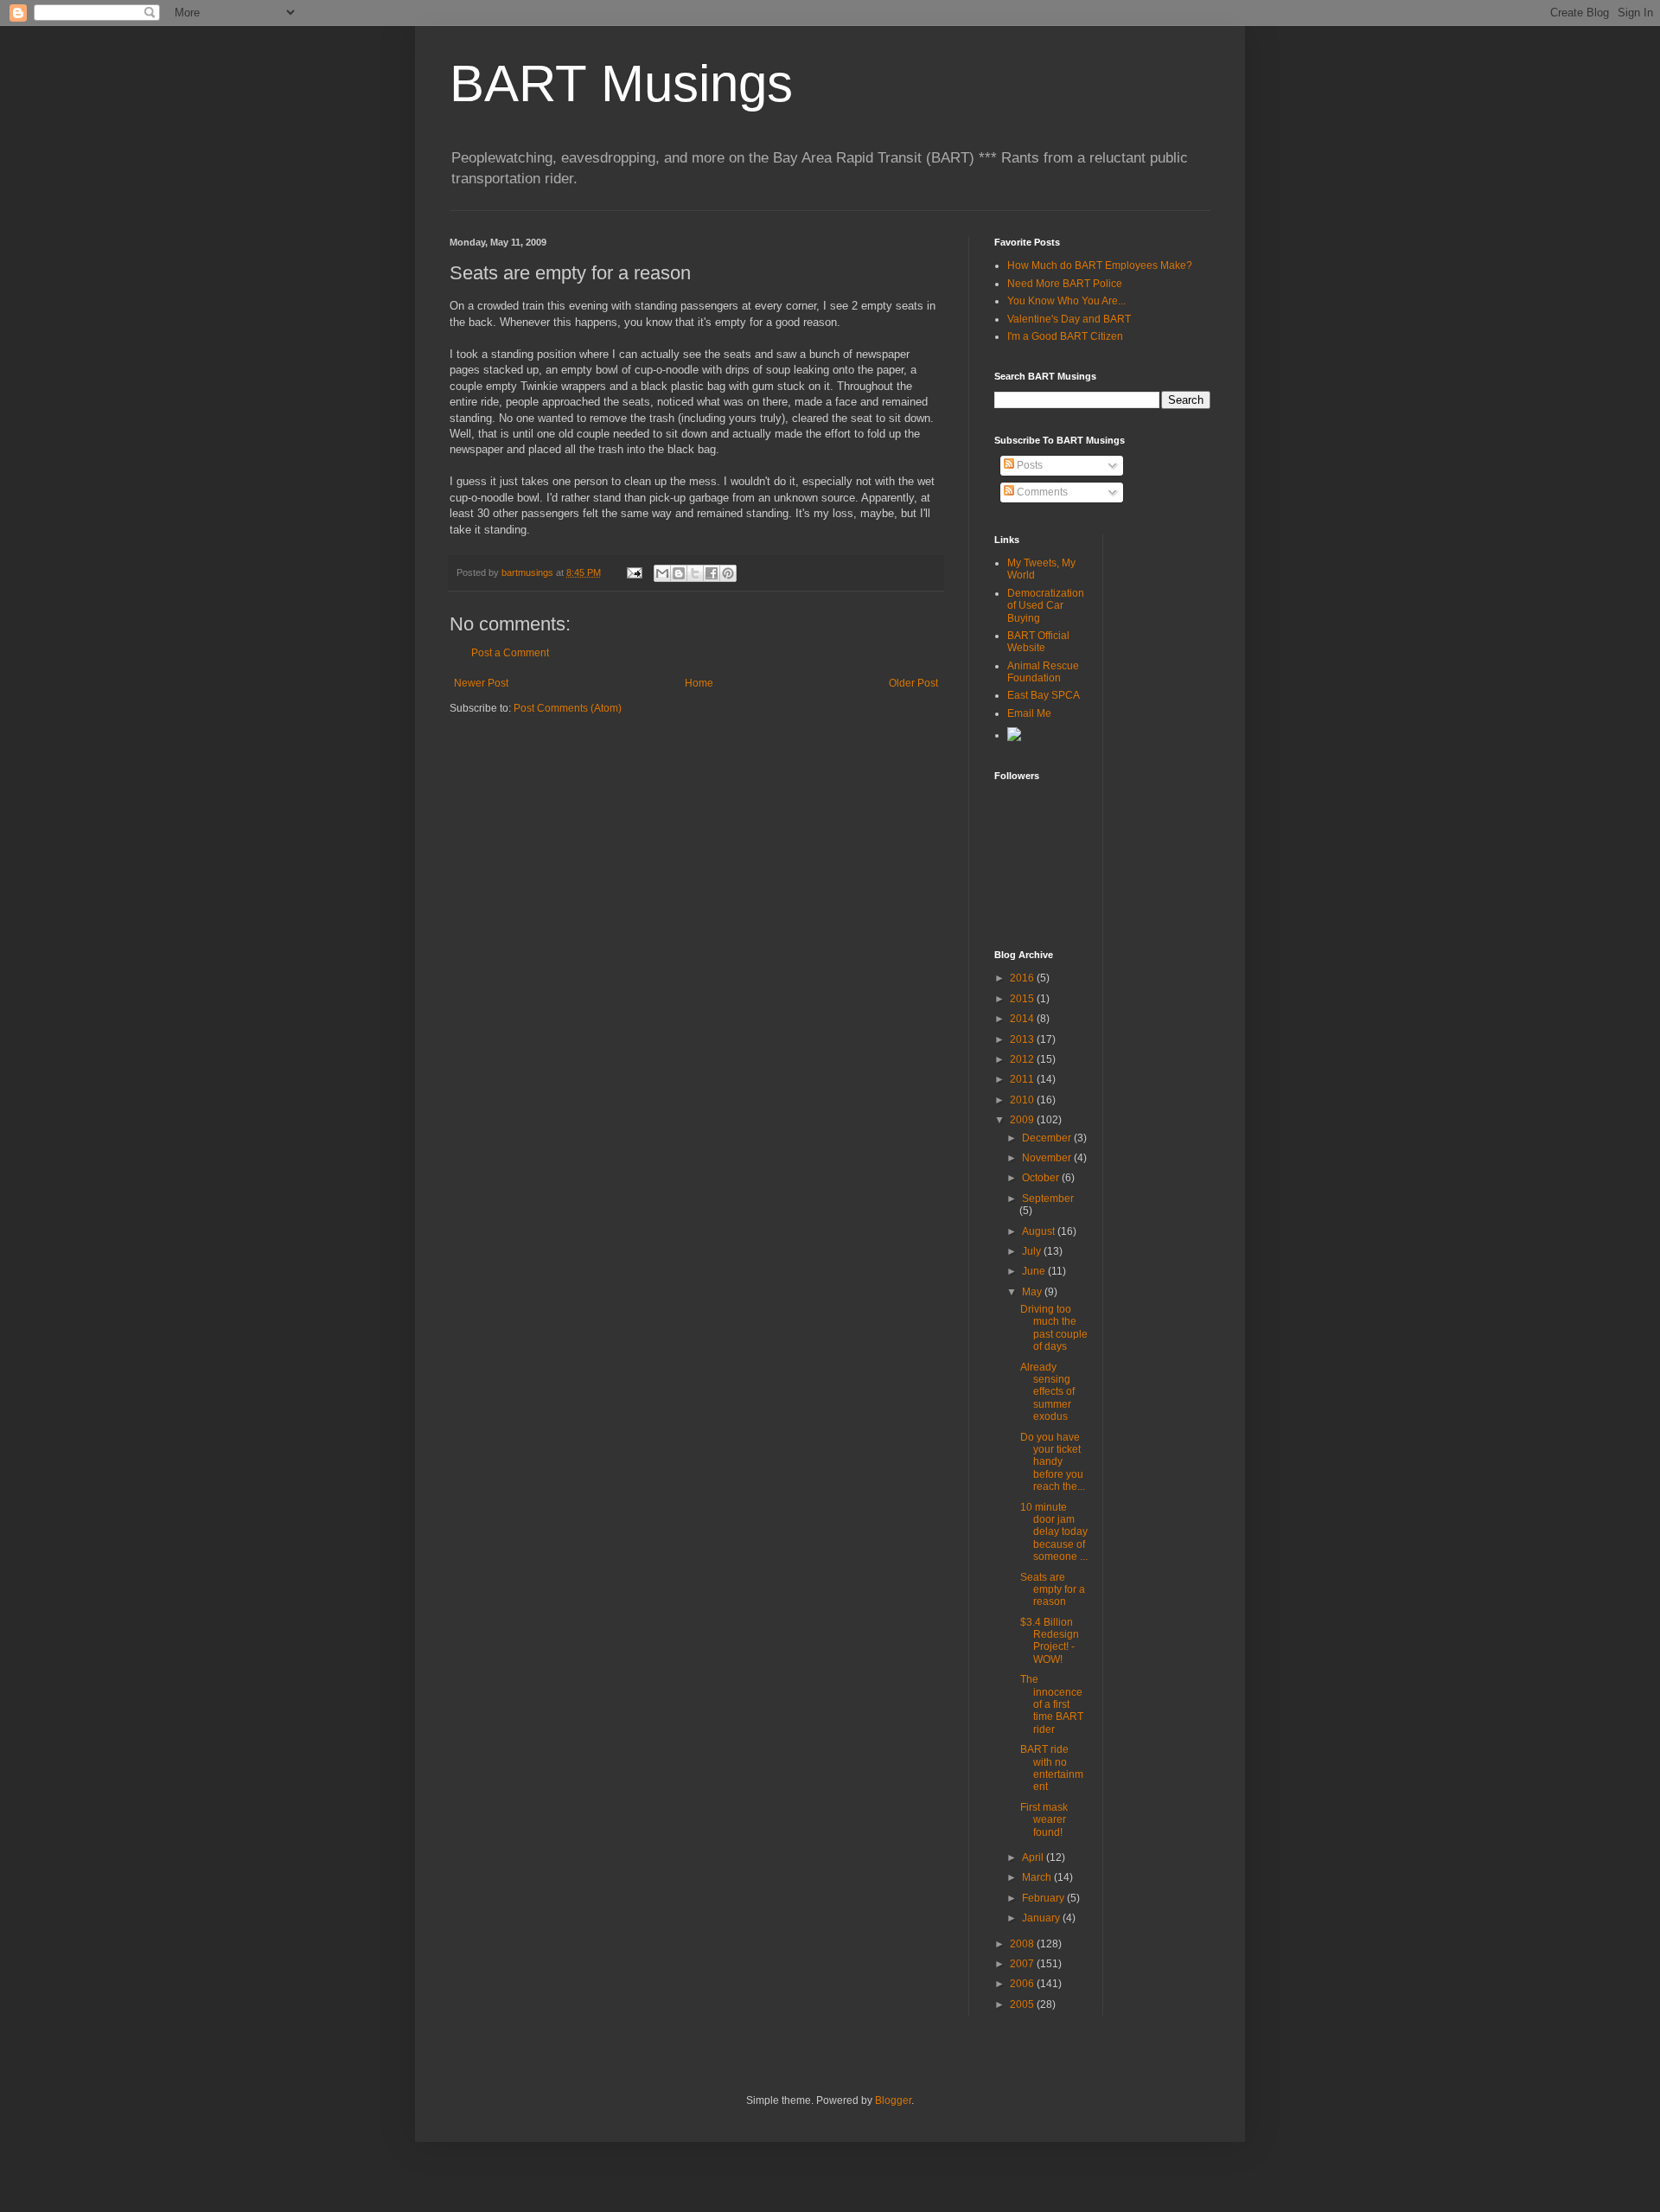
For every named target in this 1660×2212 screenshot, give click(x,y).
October (1042, 1178)
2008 (1023, 1944)
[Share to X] (695, 573)
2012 (1023, 1059)
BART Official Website (1038, 642)
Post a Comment (510, 653)
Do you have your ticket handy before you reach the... (1053, 1462)
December (1048, 1138)
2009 (1023, 1120)
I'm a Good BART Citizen (1065, 336)
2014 (1023, 1019)
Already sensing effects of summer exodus (1047, 1392)
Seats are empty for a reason (1053, 1590)
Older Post (913, 683)
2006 (1023, 1984)
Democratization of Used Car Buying (1046, 606)
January (1042, 1918)
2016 (1023, 978)
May (1033, 1292)
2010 (1023, 1100)
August (1040, 1231)
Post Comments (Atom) (568, 708)
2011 (1023, 1079)
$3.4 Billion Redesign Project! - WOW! (1050, 1641)
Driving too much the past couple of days (1054, 1328)
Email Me (1029, 713)
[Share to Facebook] (712, 573)
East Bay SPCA (1044, 695)
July (1033, 1251)
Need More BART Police (1065, 284)
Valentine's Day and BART (1069, 319)
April (1034, 1857)
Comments (1041, 492)
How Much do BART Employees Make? (1100, 265)
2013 (1023, 1039)
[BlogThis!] (679, 573)
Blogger (893, 2100)
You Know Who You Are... (1066, 301)
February (1044, 1898)
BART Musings (621, 83)
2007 (1023, 1964)
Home (699, 683)
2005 (1023, 2004)
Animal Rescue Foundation (1043, 672)
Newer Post (481, 683)
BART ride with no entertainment (1052, 1768)
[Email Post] (634, 572)
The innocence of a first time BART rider (1052, 1704)
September (1048, 1199)
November (1048, 1158)
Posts (1028, 465)
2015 (1023, 999)
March (1038, 1877)
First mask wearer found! (1044, 1820)
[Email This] (662, 573)
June (1035, 1271)
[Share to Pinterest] (728, 573)
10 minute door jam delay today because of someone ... (1054, 1532)
